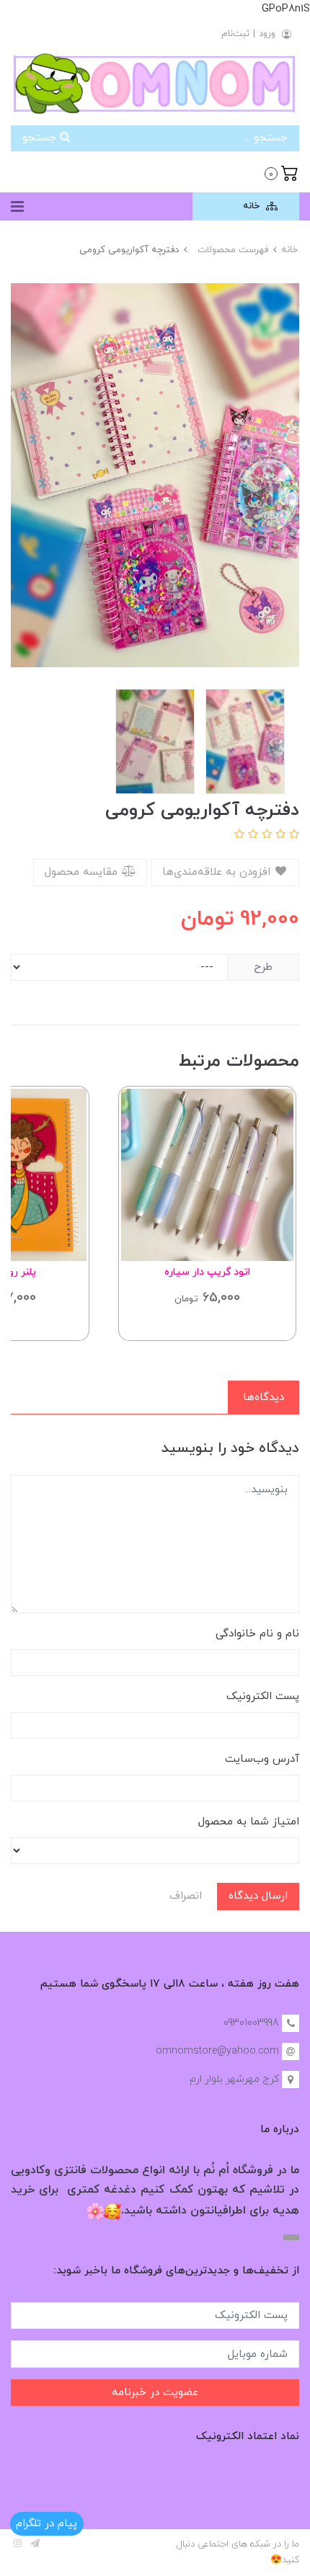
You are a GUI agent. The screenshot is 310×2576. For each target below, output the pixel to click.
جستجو (41, 138)
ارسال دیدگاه (258, 1896)
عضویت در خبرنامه (155, 2393)
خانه (253, 206)
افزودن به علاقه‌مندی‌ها (218, 872)
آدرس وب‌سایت (262, 1759)
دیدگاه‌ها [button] (263, 1398)
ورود (267, 34)
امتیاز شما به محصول (249, 1822)
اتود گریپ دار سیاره (207, 1272)
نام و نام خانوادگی (257, 1634)
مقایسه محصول (83, 872)
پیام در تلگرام (46, 2524)
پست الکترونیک (263, 1697)
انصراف (186, 1896)
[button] (282, 172)
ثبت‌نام (235, 34)
